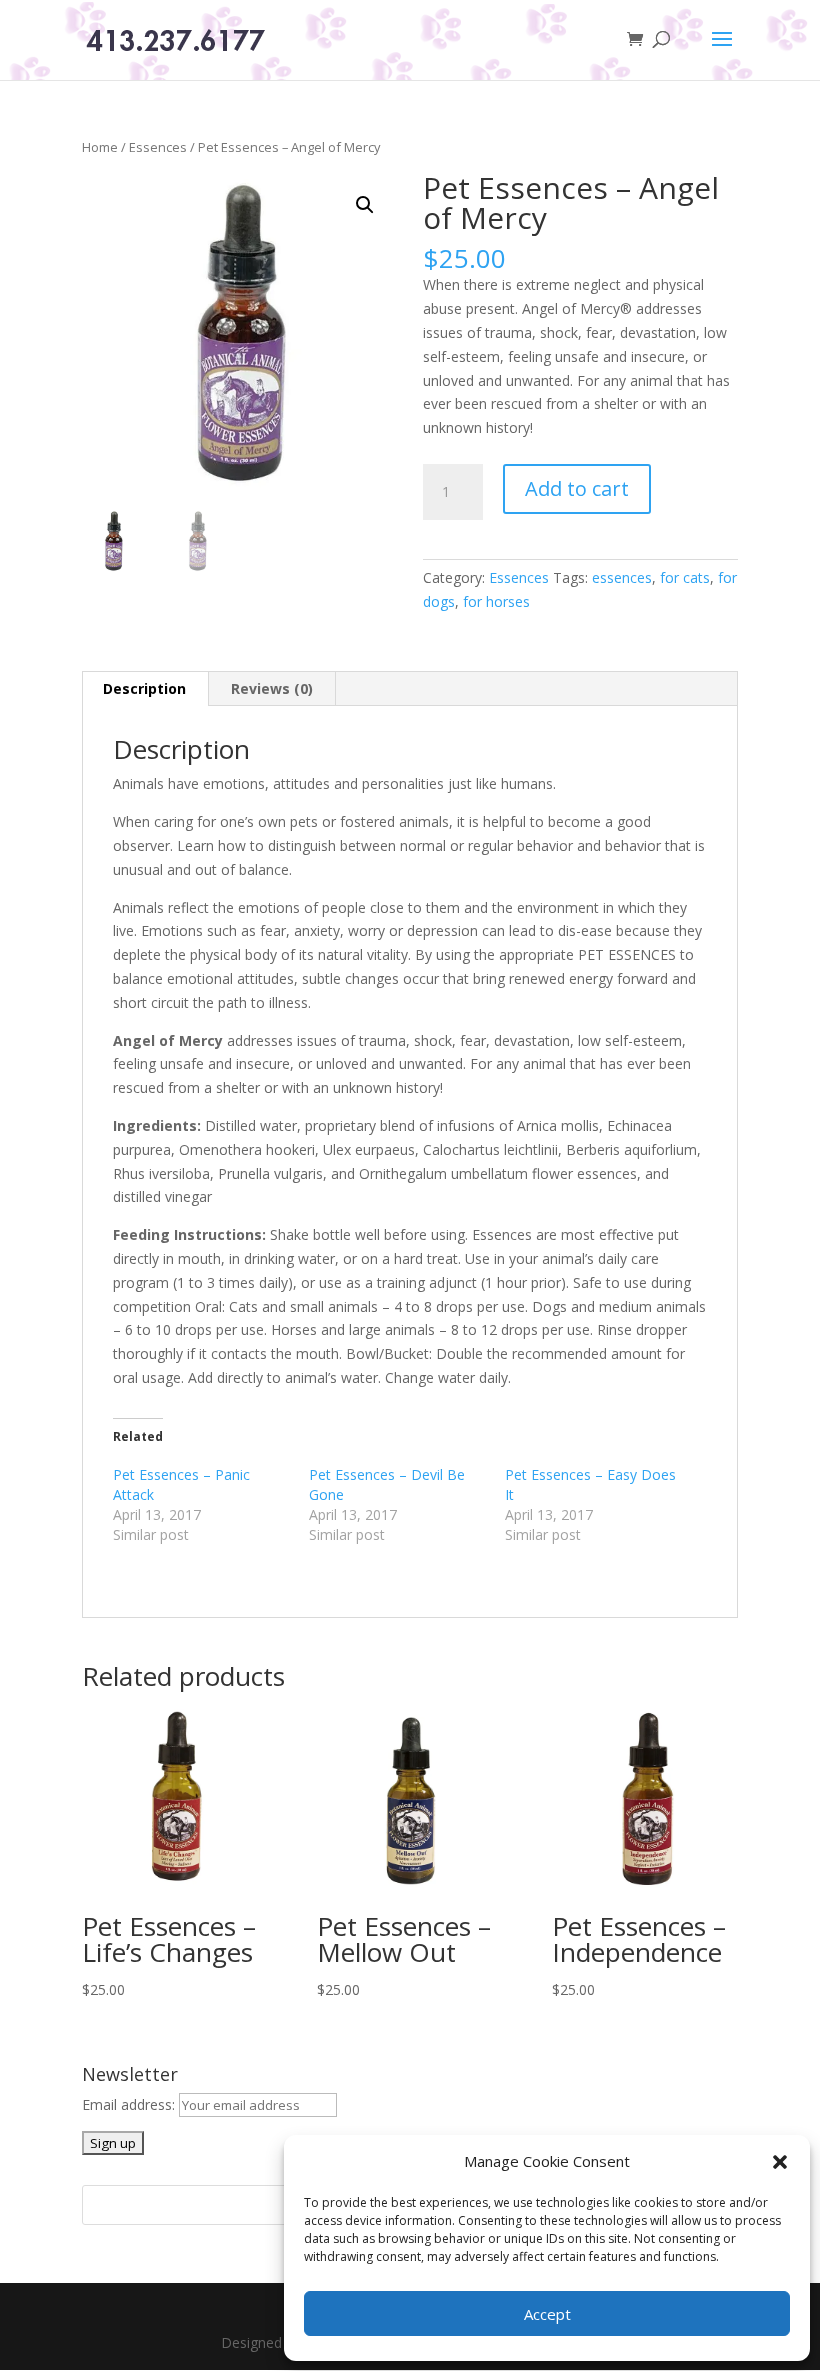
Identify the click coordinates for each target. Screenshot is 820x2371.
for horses (496, 601)
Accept (547, 2314)
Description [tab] (144, 688)
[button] (780, 2162)
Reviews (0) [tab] (272, 688)
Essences (158, 147)
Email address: (130, 2104)
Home (100, 147)
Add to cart (577, 488)
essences (622, 577)
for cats (685, 577)
